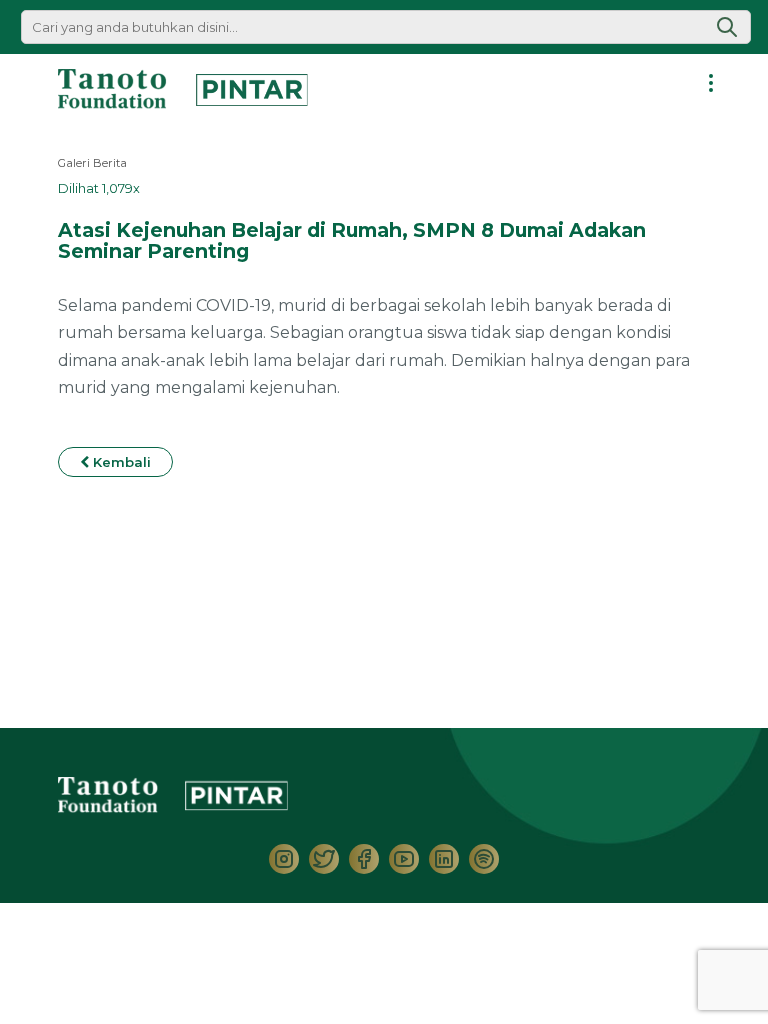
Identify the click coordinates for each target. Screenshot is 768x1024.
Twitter (324, 859)
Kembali (120, 462)
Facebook (364, 859)
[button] (727, 27)
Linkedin (444, 859)
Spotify (484, 859)
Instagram (284, 859)
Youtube (404, 859)
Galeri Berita (92, 163)
